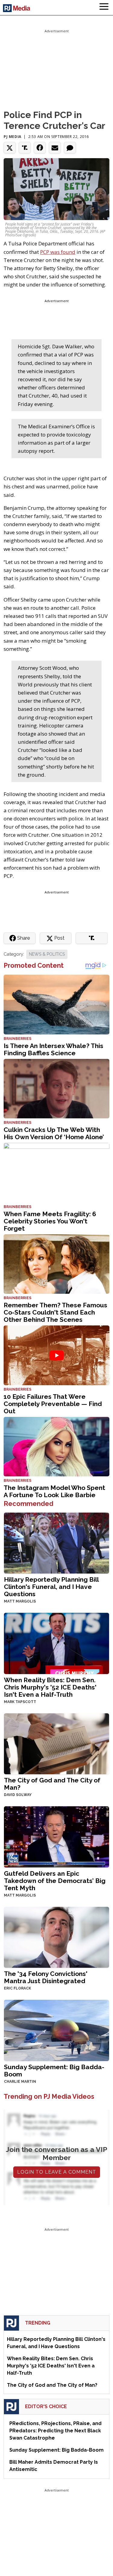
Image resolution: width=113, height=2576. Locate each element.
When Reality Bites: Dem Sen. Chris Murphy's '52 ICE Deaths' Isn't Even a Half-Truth (50, 1687)
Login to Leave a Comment (57, 2172)
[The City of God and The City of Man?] (56, 1743)
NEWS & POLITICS (47, 954)
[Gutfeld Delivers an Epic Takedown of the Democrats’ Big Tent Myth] (56, 1836)
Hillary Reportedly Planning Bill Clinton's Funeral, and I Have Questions (51, 1587)
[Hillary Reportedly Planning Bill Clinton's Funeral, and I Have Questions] (56, 1542)
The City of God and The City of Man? (52, 1784)
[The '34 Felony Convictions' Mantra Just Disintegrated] (56, 1937)
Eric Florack (17, 1988)
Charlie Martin (20, 2082)
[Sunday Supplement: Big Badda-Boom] (56, 2030)
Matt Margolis (20, 1601)
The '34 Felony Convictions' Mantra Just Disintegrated (46, 1977)
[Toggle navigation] (104, 8)
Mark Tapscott (20, 1702)
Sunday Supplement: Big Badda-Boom (54, 2071)
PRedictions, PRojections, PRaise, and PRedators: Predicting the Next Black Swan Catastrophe (55, 2431)
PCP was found (58, 252)
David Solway (18, 1795)
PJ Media (13, 137)
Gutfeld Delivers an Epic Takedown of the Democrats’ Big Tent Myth (55, 1881)
